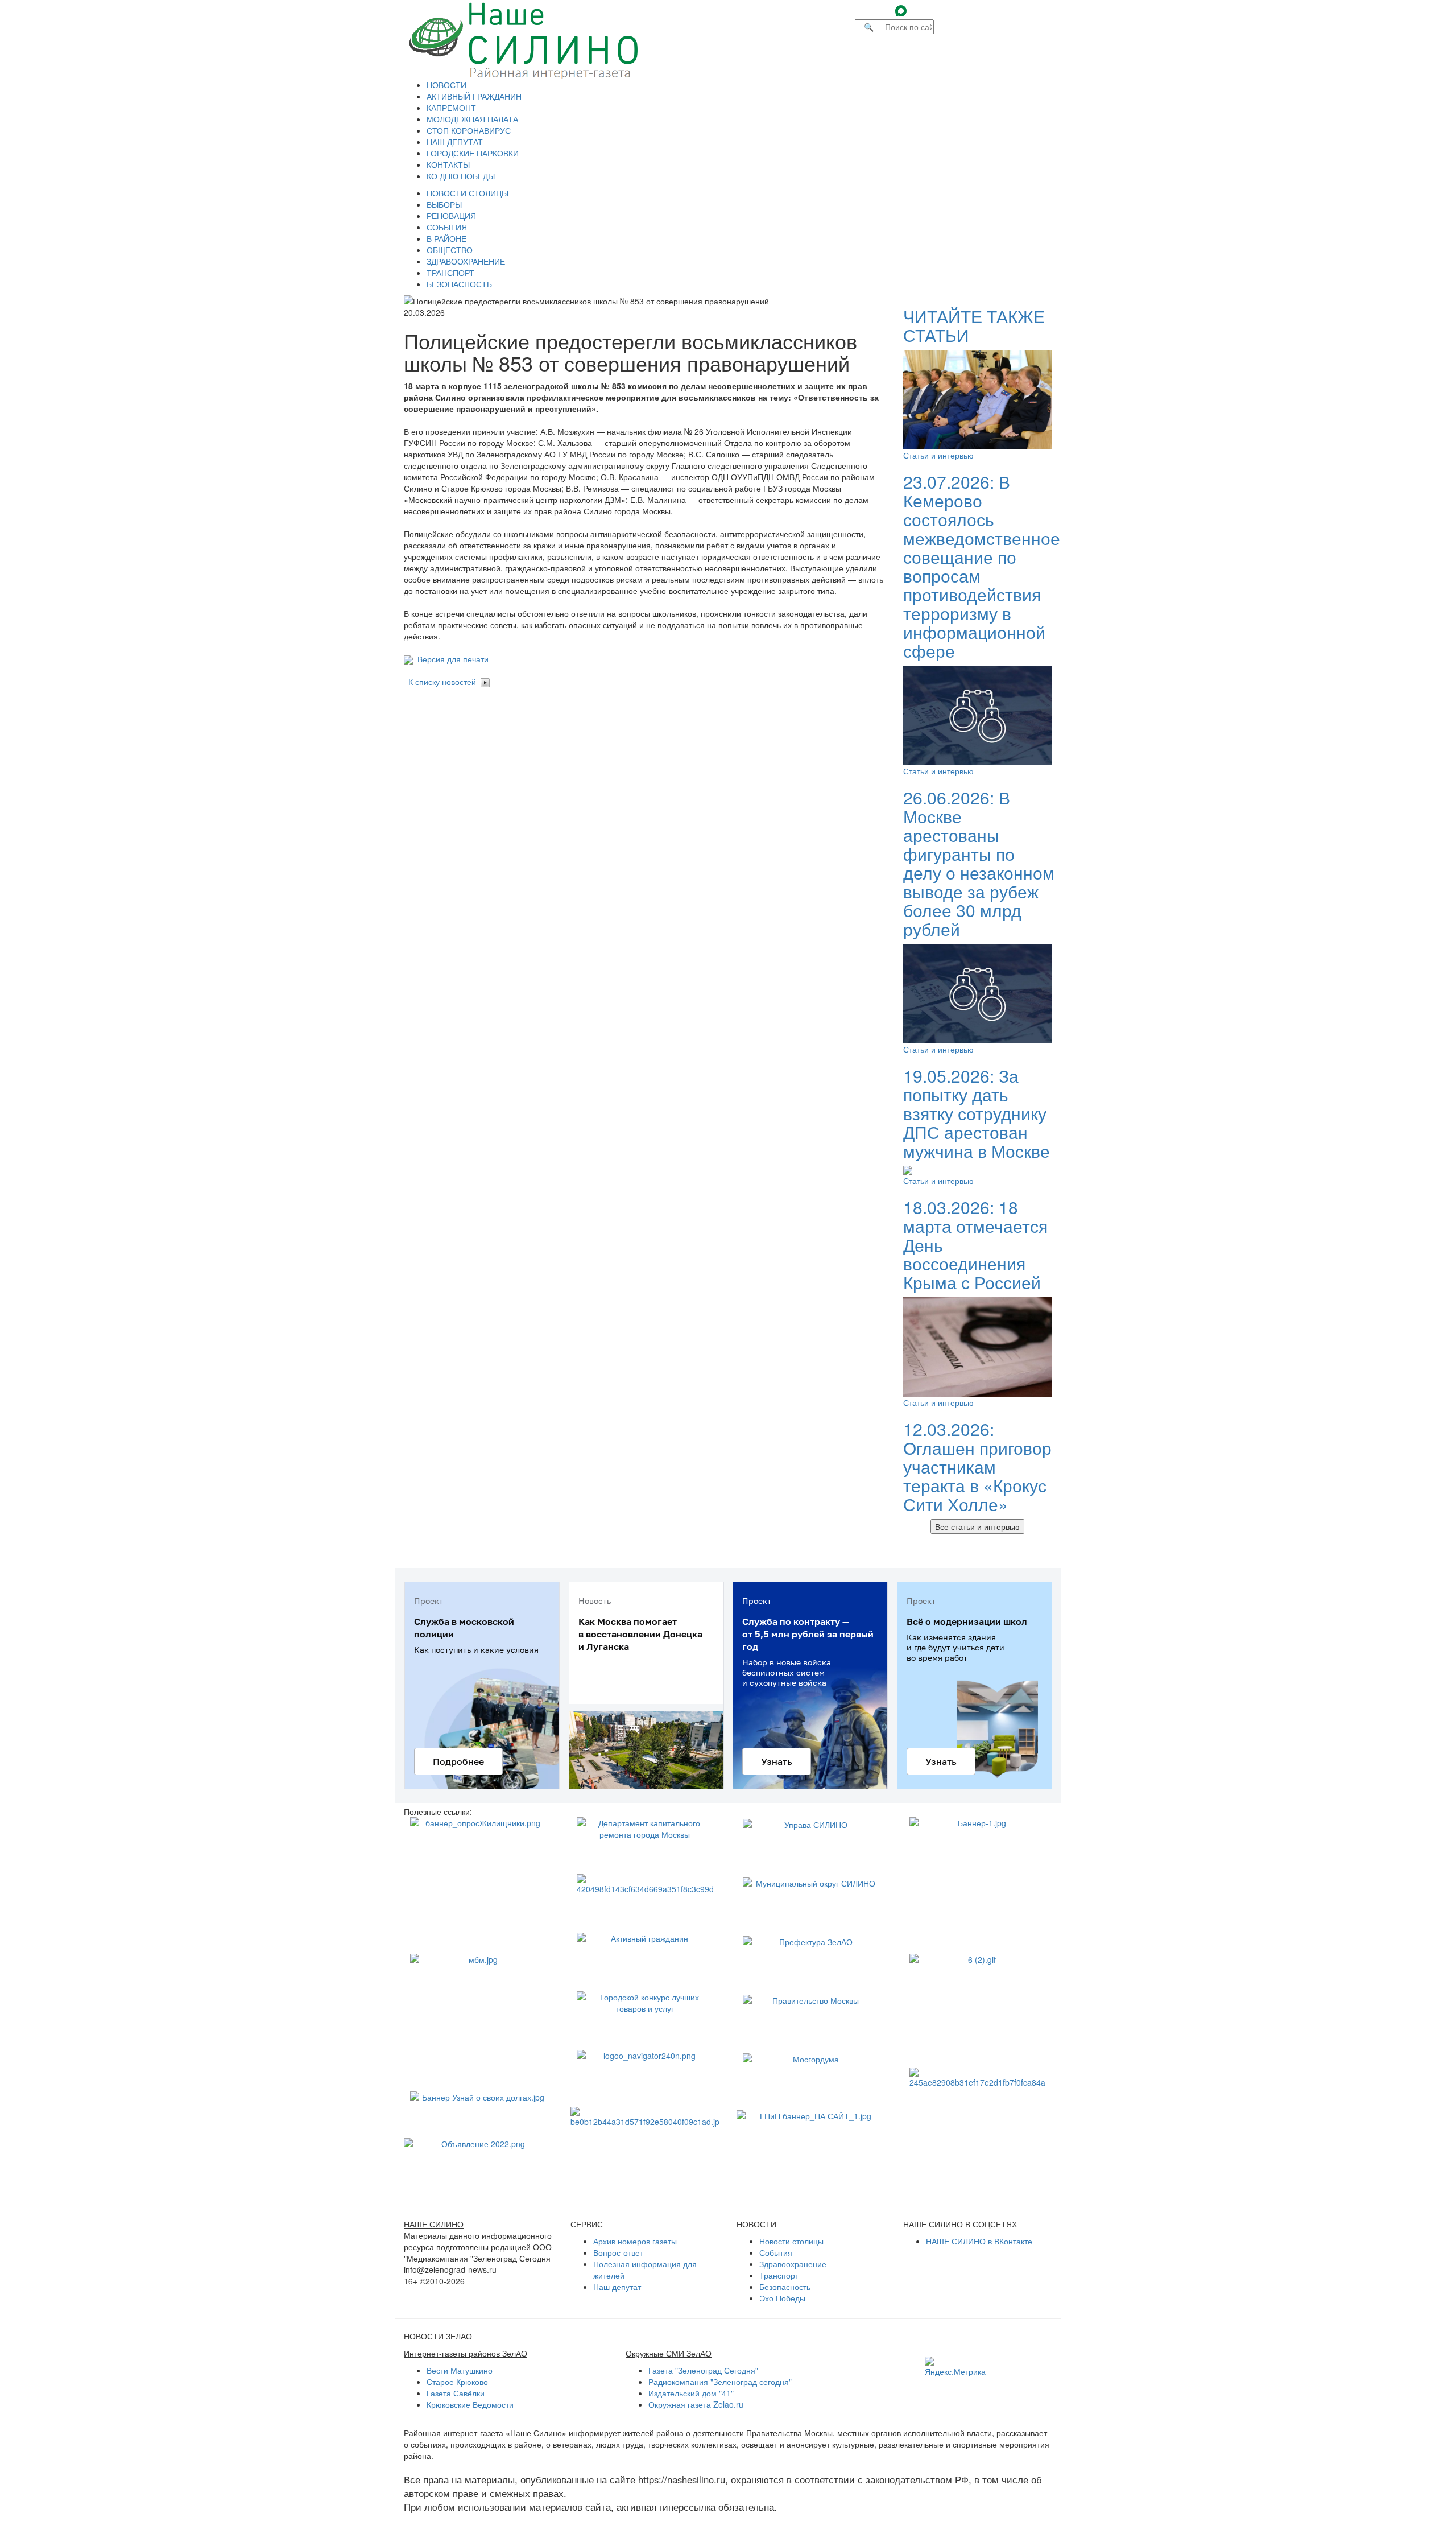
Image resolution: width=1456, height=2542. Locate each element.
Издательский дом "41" (691, 2393)
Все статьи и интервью (977, 1526)
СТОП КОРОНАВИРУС (469, 130)
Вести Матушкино (460, 2370)
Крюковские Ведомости (470, 2404)
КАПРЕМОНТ (451, 108)
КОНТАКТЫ (448, 164)
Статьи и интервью (938, 455)
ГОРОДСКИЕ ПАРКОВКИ (473, 153)
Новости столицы (791, 2241)
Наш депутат (617, 2287)
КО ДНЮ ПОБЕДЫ (461, 176)
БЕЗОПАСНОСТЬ (459, 284)
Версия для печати (451, 659)
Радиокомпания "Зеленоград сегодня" (720, 2382)
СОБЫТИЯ (447, 227)
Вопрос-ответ (618, 2252)
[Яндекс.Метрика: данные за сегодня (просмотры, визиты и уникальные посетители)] (955, 2367)
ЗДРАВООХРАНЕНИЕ (466, 261)
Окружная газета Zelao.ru (696, 2404)
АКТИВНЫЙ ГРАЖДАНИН (474, 96)
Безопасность (785, 2287)
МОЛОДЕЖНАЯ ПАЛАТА (472, 119)
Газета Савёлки (456, 2393)
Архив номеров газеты (635, 2241)
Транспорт (779, 2275)
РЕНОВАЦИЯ (451, 216)
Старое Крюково (457, 2382)
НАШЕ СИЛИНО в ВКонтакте (979, 2241)
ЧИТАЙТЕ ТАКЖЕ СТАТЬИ (974, 325)
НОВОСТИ (446, 85)
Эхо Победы (782, 2298)
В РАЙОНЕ (446, 238)
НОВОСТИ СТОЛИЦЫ (468, 193)
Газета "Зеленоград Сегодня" (703, 2370)
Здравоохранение (793, 2264)
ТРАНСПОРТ (450, 273)
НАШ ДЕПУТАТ (455, 142)
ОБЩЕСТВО (450, 250)
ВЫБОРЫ (444, 204)
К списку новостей (442, 682)
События (776, 2252)
